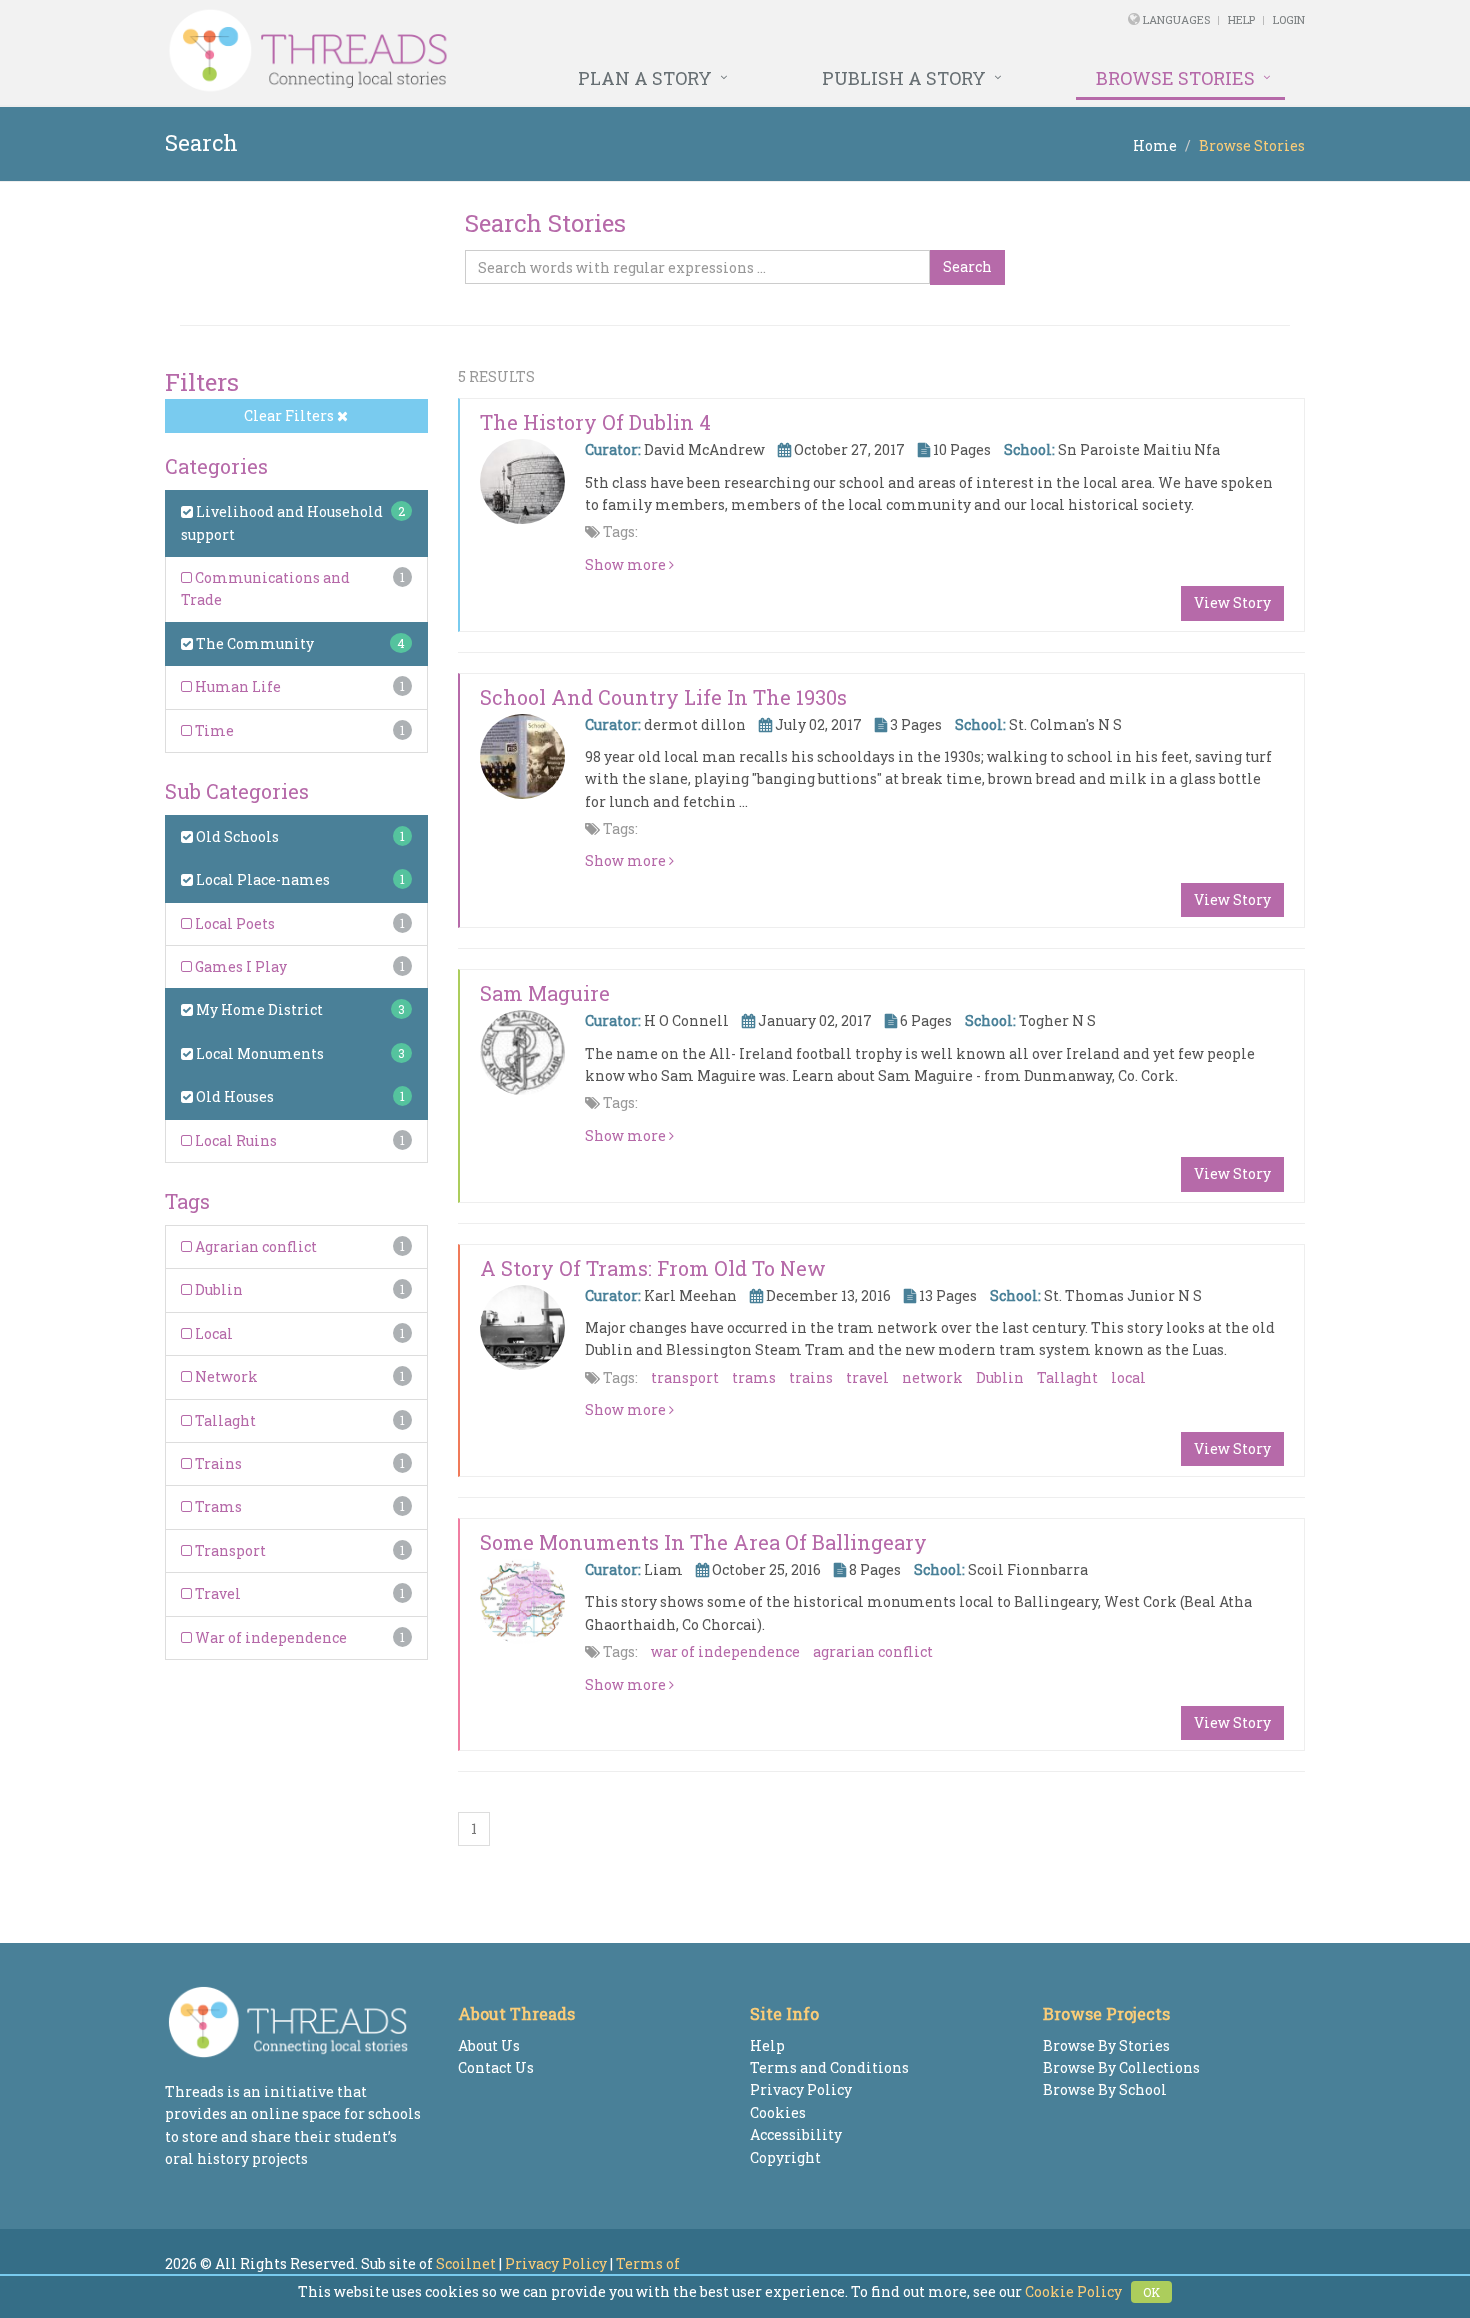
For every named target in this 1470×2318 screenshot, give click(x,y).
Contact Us (496, 2067)
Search (967, 266)
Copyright (785, 2157)
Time (213, 730)
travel (867, 1377)
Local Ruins (234, 1140)
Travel (216, 1593)
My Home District (258, 1009)
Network (225, 1376)
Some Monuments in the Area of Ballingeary (703, 1542)
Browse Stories (1175, 78)
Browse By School (1105, 2089)
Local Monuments (258, 1053)
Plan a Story (645, 78)
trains (811, 1377)
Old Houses (233, 1096)
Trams (217, 1506)
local (1128, 1377)
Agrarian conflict (254, 1246)
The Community (253, 643)
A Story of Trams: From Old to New (653, 1268)
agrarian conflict (873, 1651)
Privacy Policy (801, 2089)
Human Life (236, 686)
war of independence (725, 1651)
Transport (229, 1550)
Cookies (778, 2112)
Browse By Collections (1121, 2067)
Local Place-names (261, 879)
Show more (627, 564)
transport (685, 1377)
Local (212, 1333)
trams (754, 1377)
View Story (1232, 602)
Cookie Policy (1073, 2291)
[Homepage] (517, 51)
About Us (489, 2045)
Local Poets (233, 923)
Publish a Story (904, 78)
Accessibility (796, 2134)
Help (1241, 19)
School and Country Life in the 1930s (663, 697)
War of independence (269, 1637)
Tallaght (224, 1420)
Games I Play (239, 966)
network (932, 1377)
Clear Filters (290, 415)
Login (1289, 19)
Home (1155, 145)
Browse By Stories (1106, 2045)
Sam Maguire (545, 993)
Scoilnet (466, 2263)
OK (1151, 2292)
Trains (217, 1463)
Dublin (217, 1289)
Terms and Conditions (829, 2067)
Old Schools (236, 836)
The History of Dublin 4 (595, 422)
